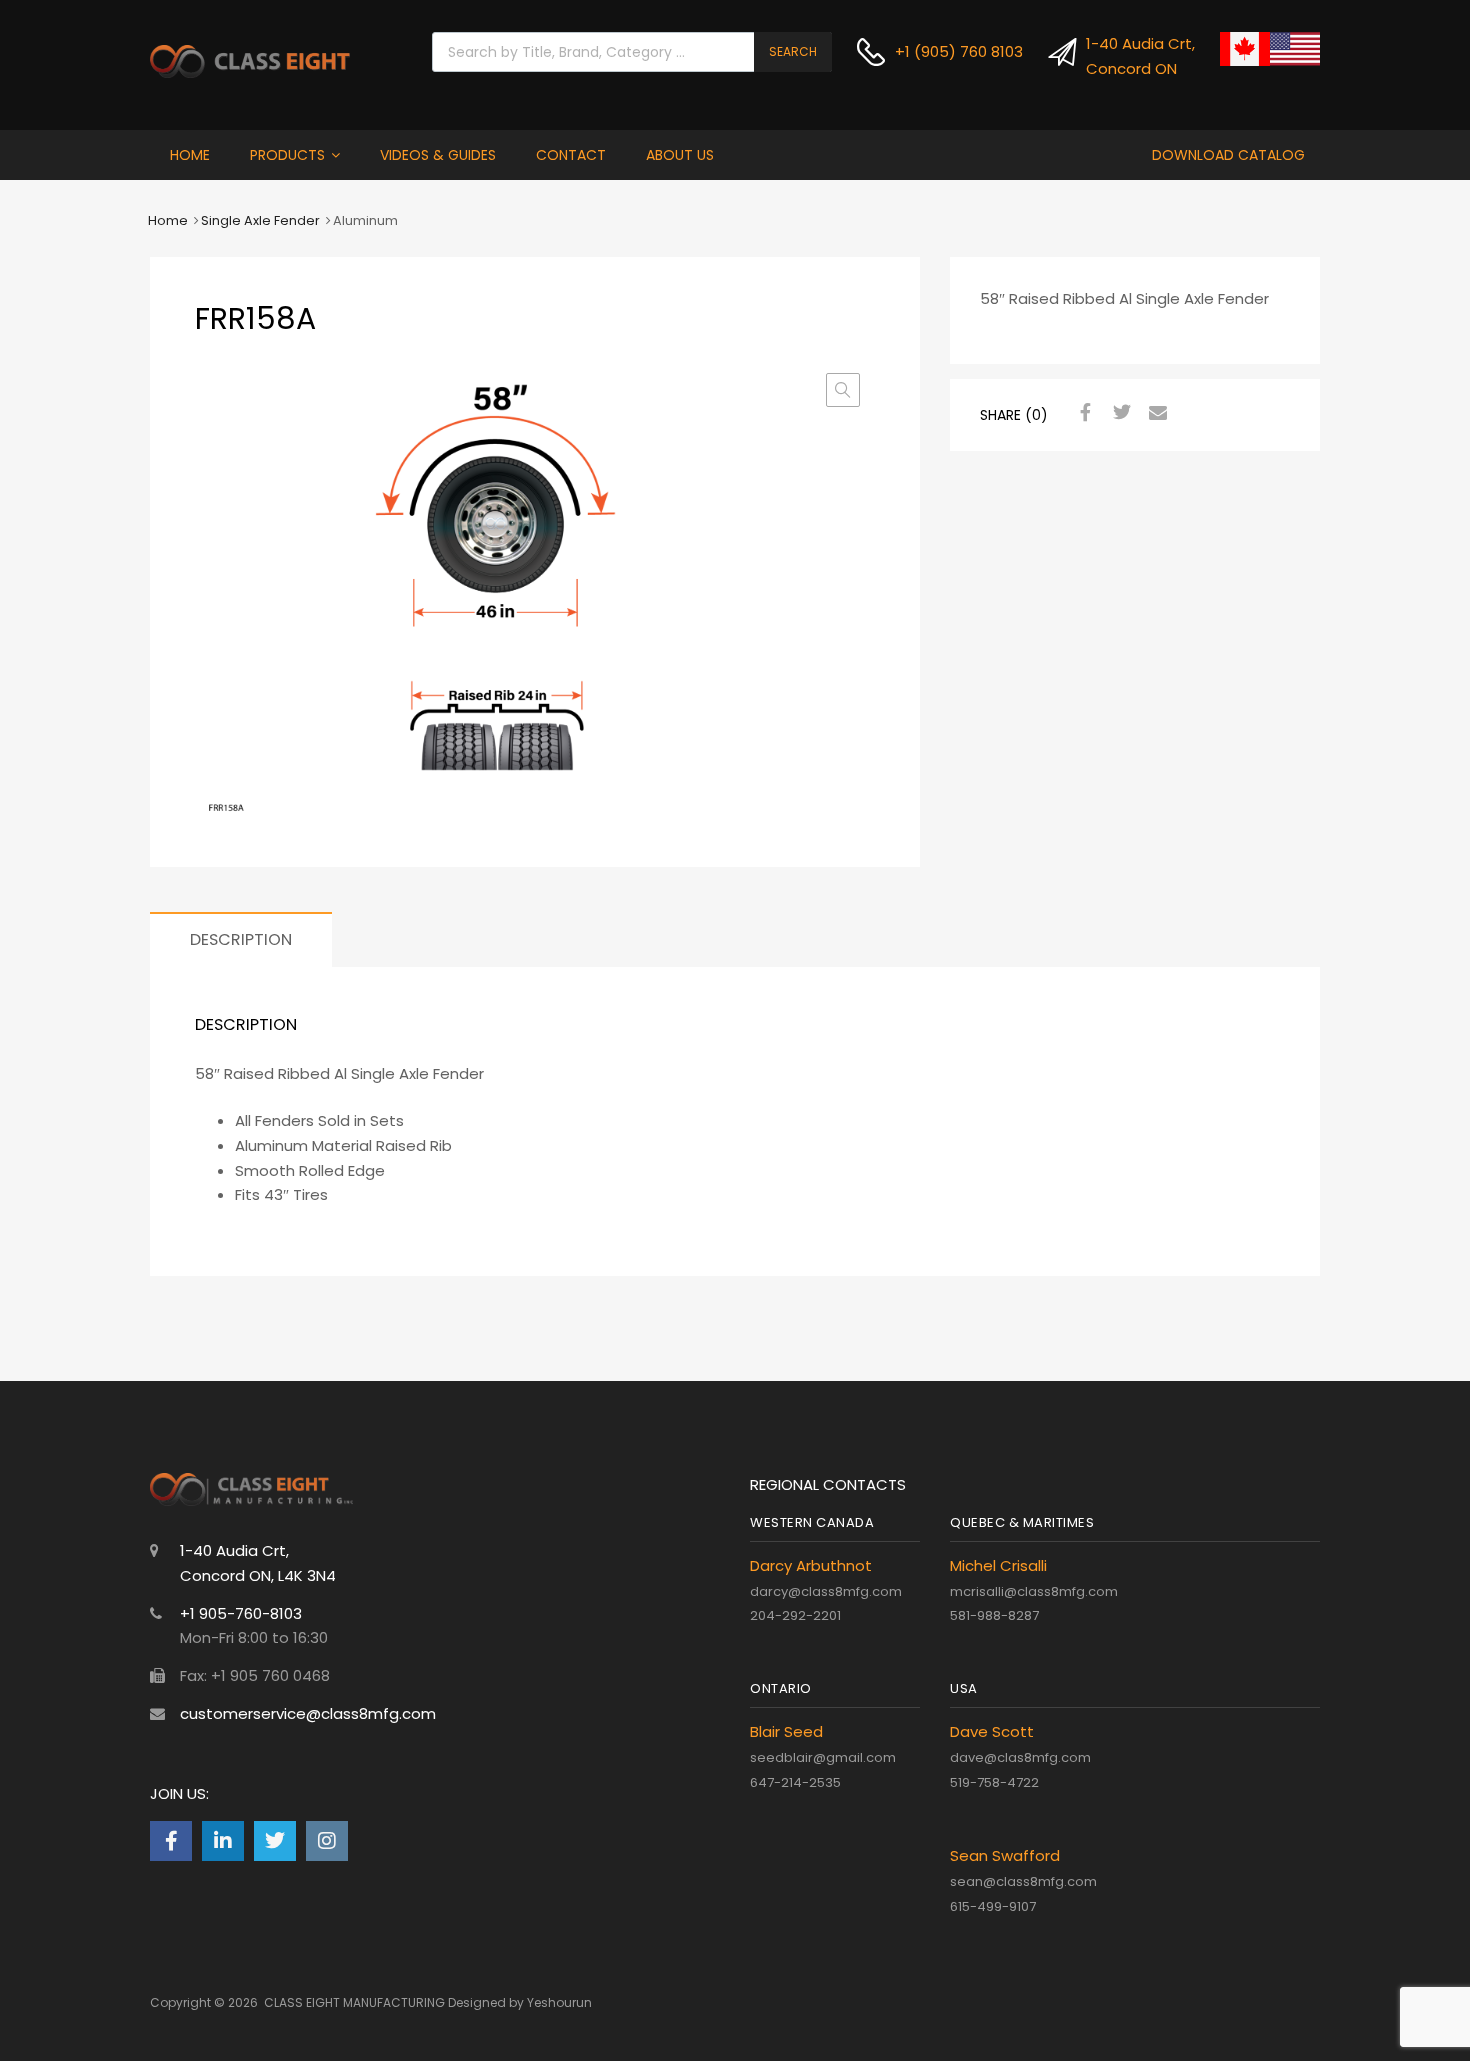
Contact (571, 155)
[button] (843, 390)
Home (190, 155)
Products (287, 155)
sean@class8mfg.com (1023, 1881)
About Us (680, 155)
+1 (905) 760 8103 (943, 51)
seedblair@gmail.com (823, 1757)
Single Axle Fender (260, 220)
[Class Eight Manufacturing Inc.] (250, 72)
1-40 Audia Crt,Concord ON (1127, 56)
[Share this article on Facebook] (1083, 413)
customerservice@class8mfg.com (308, 1713)
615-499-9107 (993, 1906)
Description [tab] (241, 939)
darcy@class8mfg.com (826, 1591)
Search (793, 51)
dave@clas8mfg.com (1020, 1757)
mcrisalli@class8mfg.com (1034, 1591)
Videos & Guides (438, 155)
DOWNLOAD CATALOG (1228, 155)
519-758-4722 (994, 1782)
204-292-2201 (795, 1615)
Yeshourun (559, 2002)
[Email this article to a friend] (1155, 413)
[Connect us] (171, 1841)
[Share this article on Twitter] (1119, 413)
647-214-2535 (795, 1782)
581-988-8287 (994, 1615)
